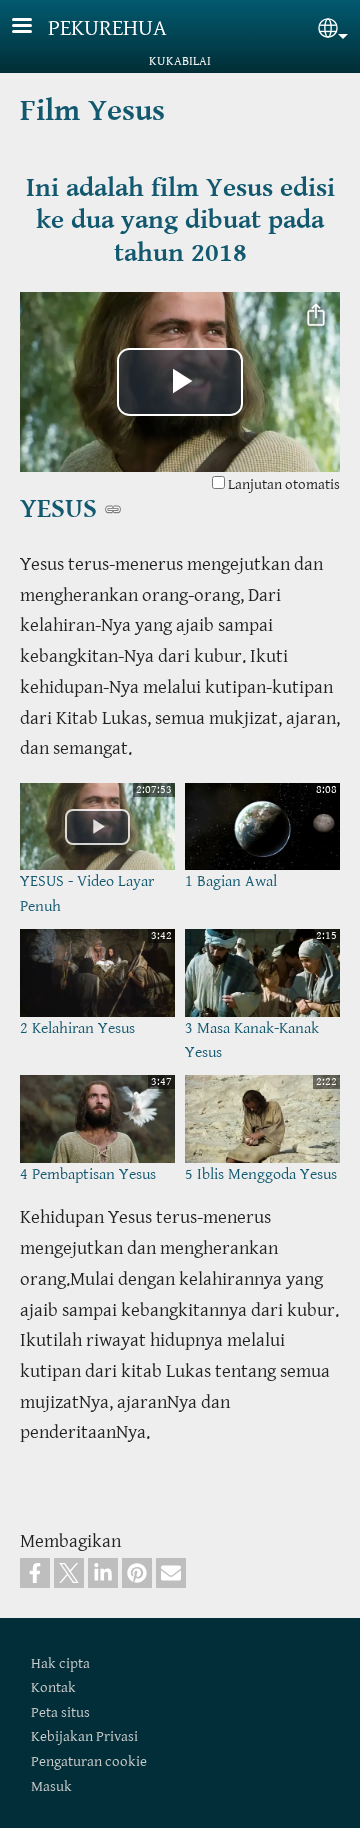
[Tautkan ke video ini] (113, 509)
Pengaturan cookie (89, 1761)
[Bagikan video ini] (316, 316)
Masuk (51, 1786)
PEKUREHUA (107, 28)
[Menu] (34, 27)
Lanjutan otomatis (282, 484)
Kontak (53, 1687)
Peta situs (60, 1712)
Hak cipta (60, 1663)
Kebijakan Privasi (84, 1736)
